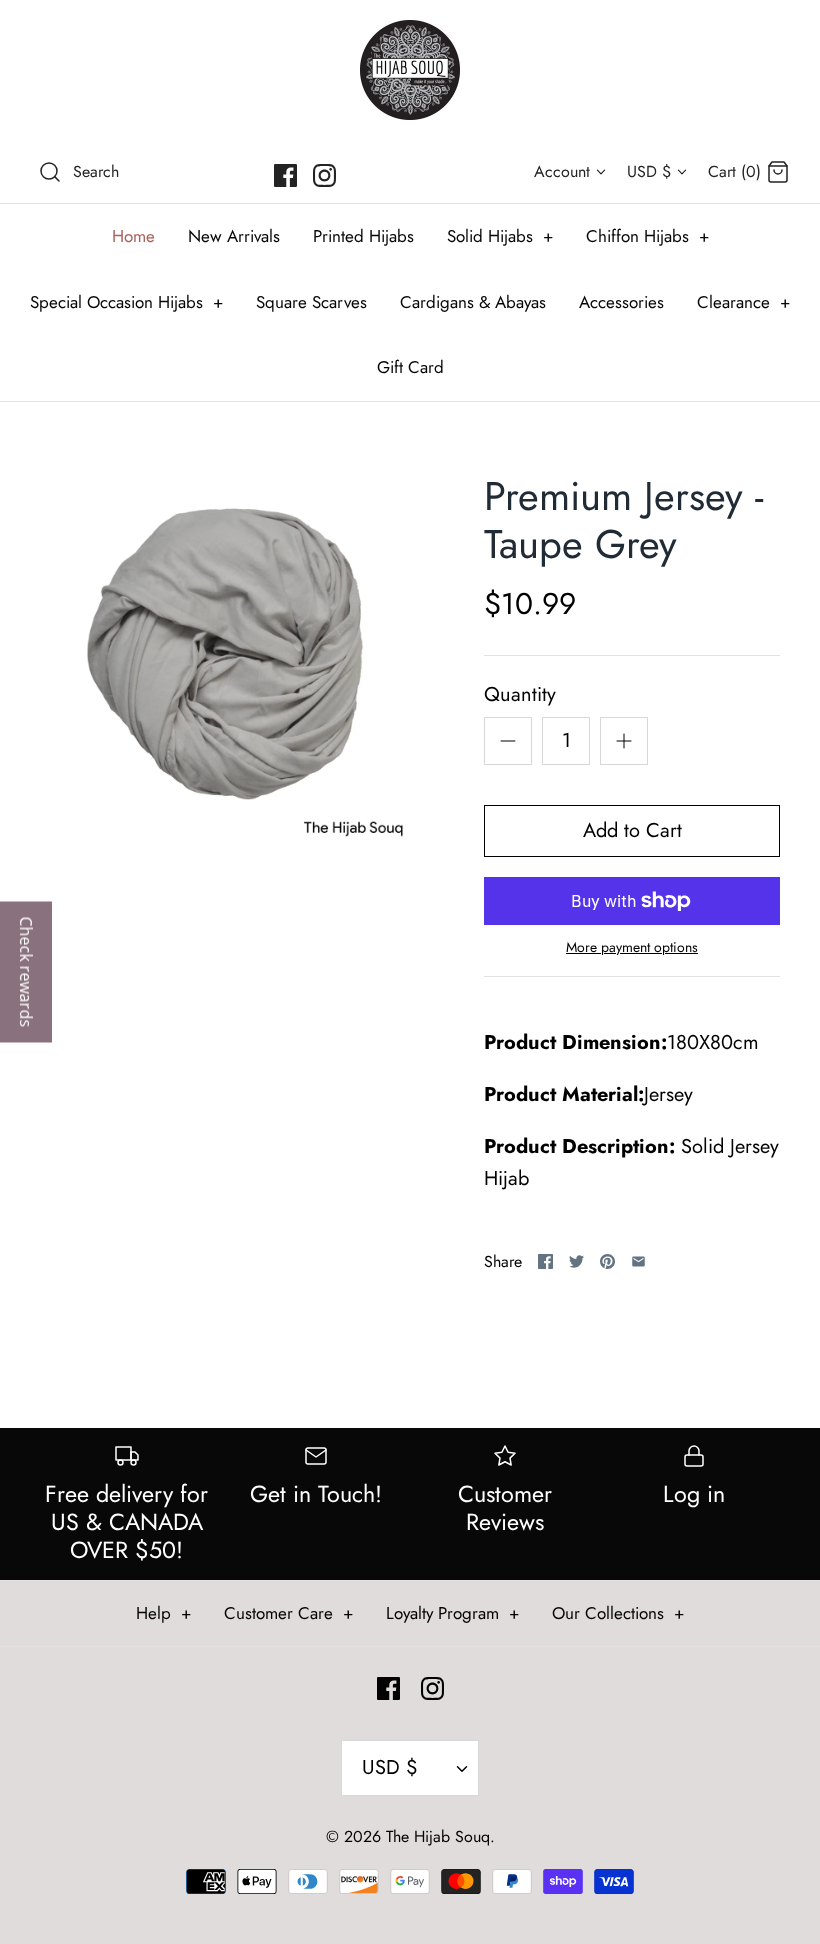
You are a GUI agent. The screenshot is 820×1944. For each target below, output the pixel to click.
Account (562, 171)
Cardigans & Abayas (473, 302)
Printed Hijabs (363, 236)
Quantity (520, 695)
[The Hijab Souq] (410, 70)
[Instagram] (324, 175)
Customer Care (288, 1613)
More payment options (632, 947)
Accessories (621, 302)
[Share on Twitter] (576, 1261)
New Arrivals (234, 236)
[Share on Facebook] (545, 1261)
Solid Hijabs (500, 236)
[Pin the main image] (607, 1261)
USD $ (649, 171)
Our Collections (618, 1613)
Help (163, 1613)
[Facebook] (285, 175)
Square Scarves (311, 302)
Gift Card (410, 367)
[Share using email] (638, 1261)
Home (133, 236)
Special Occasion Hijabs (126, 302)
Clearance (743, 302)
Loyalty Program (452, 1613)
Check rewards (26, 972)
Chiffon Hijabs (647, 236)
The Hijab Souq (438, 1836)
